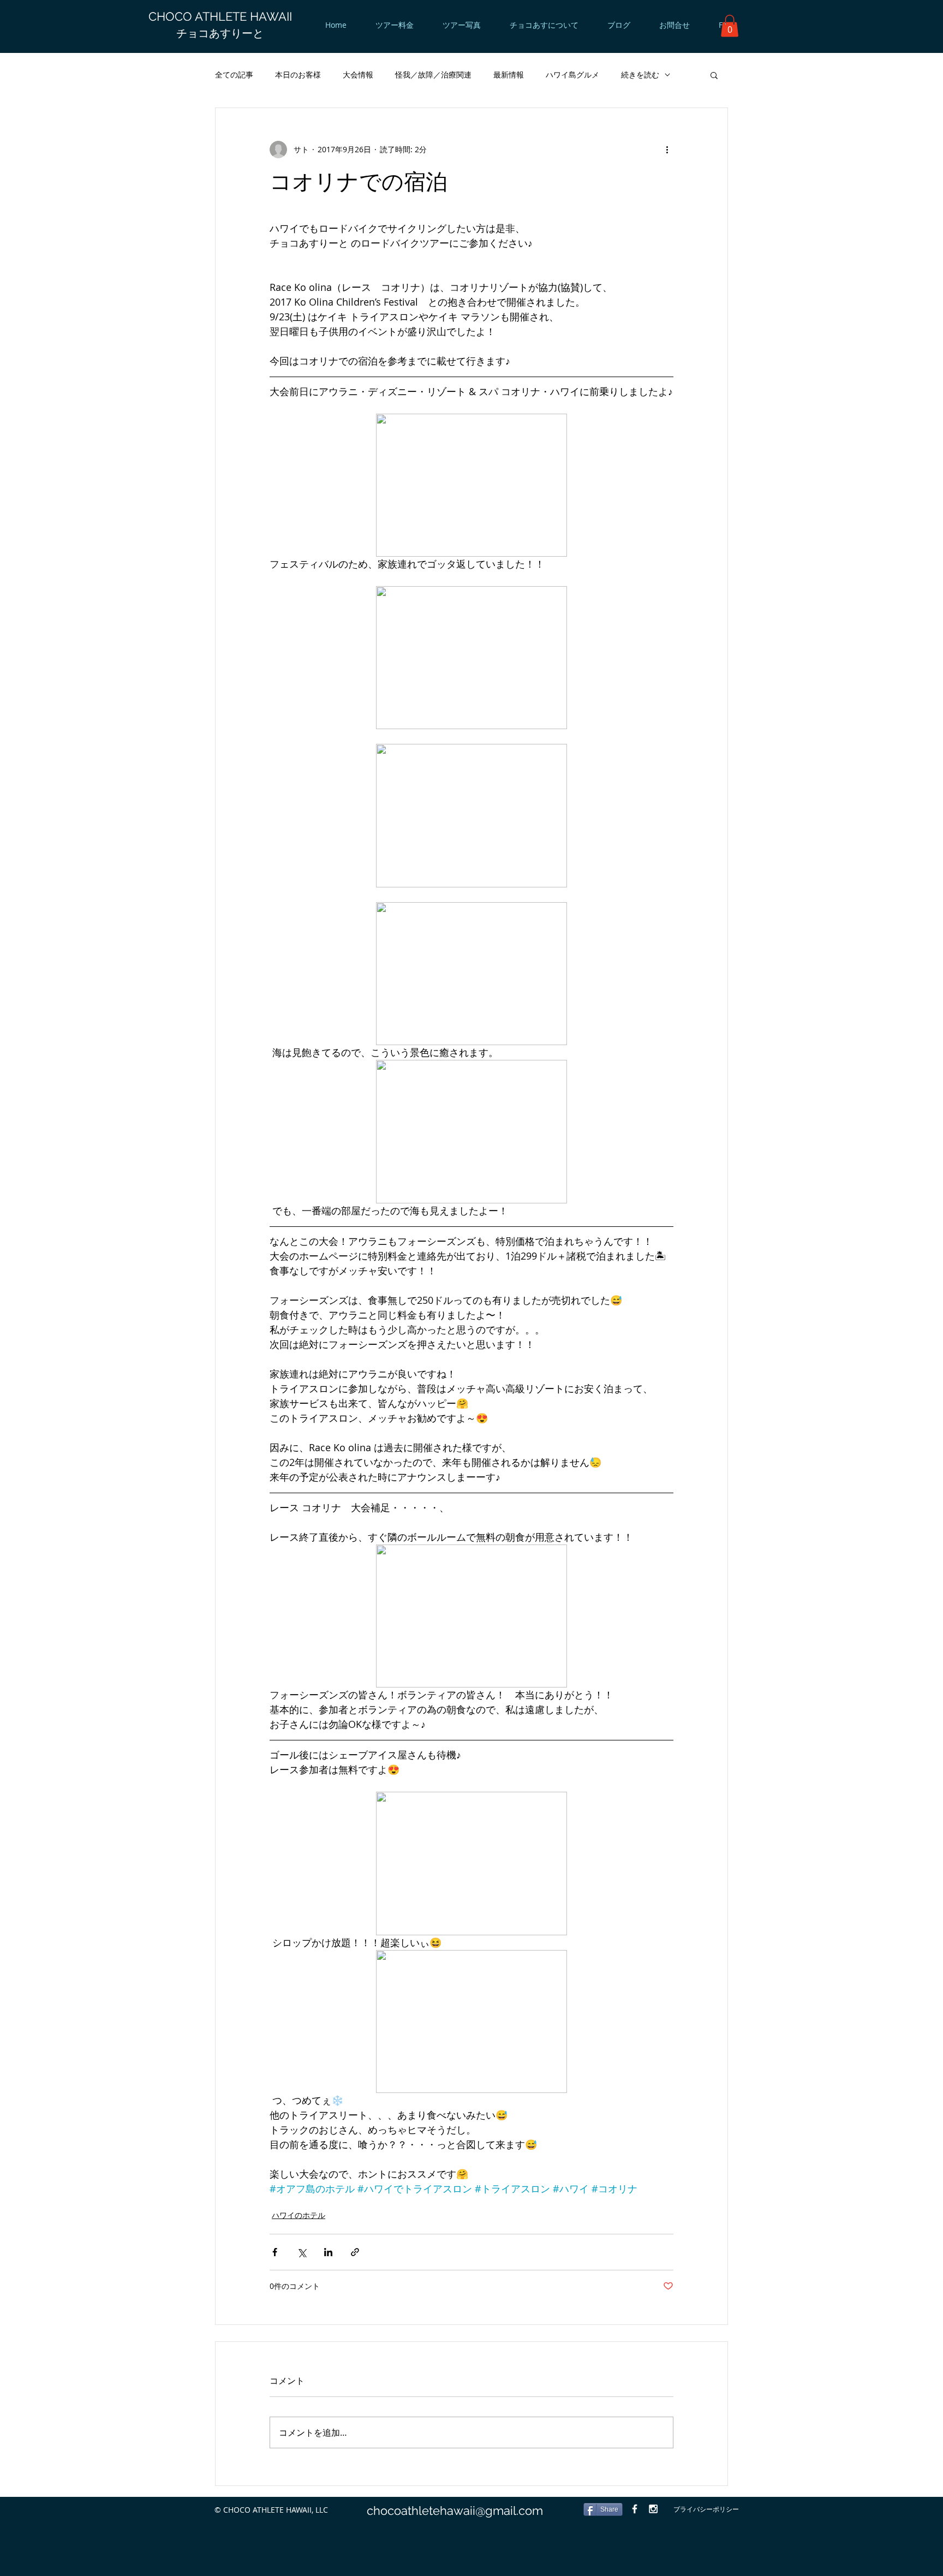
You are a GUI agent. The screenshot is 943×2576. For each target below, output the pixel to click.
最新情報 (509, 74)
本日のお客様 (298, 74)
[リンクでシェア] (355, 2252)
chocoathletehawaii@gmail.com (455, 2511)
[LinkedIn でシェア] (328, 2252)
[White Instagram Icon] (653, 2509)
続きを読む (640, 74)
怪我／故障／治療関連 (433, 74)
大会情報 (358, 74)
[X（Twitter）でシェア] (302, 2252)
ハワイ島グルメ (572, 74)
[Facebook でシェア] (275, 2252)
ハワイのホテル (299, 2215)
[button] (730, 26)
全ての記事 (234, 74)
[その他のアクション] (667, 150)
